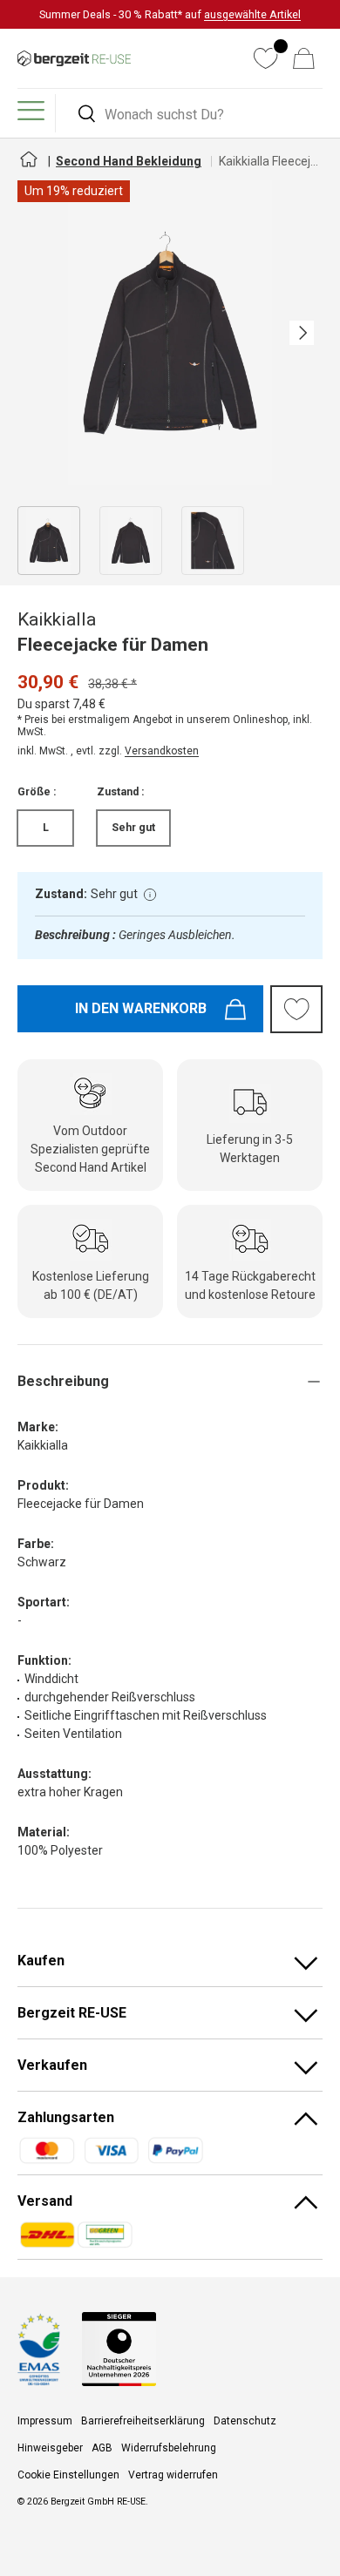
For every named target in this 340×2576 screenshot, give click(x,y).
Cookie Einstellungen (68, 2475)
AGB (102, 2448)
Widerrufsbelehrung (169, 2448)
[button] (303, 58)
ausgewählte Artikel (252, 14)
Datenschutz (245, 2421)
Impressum (45, 2421)
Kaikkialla (57, 619)
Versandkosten (162, 751)
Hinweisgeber (50, 2448)
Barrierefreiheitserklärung (143, 2421)
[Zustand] (150, 895)
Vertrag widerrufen (173, 2475)
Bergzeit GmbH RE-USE (98, 2502)
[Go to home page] (28, 166)
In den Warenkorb (141, 1008)
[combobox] (192, 115)
